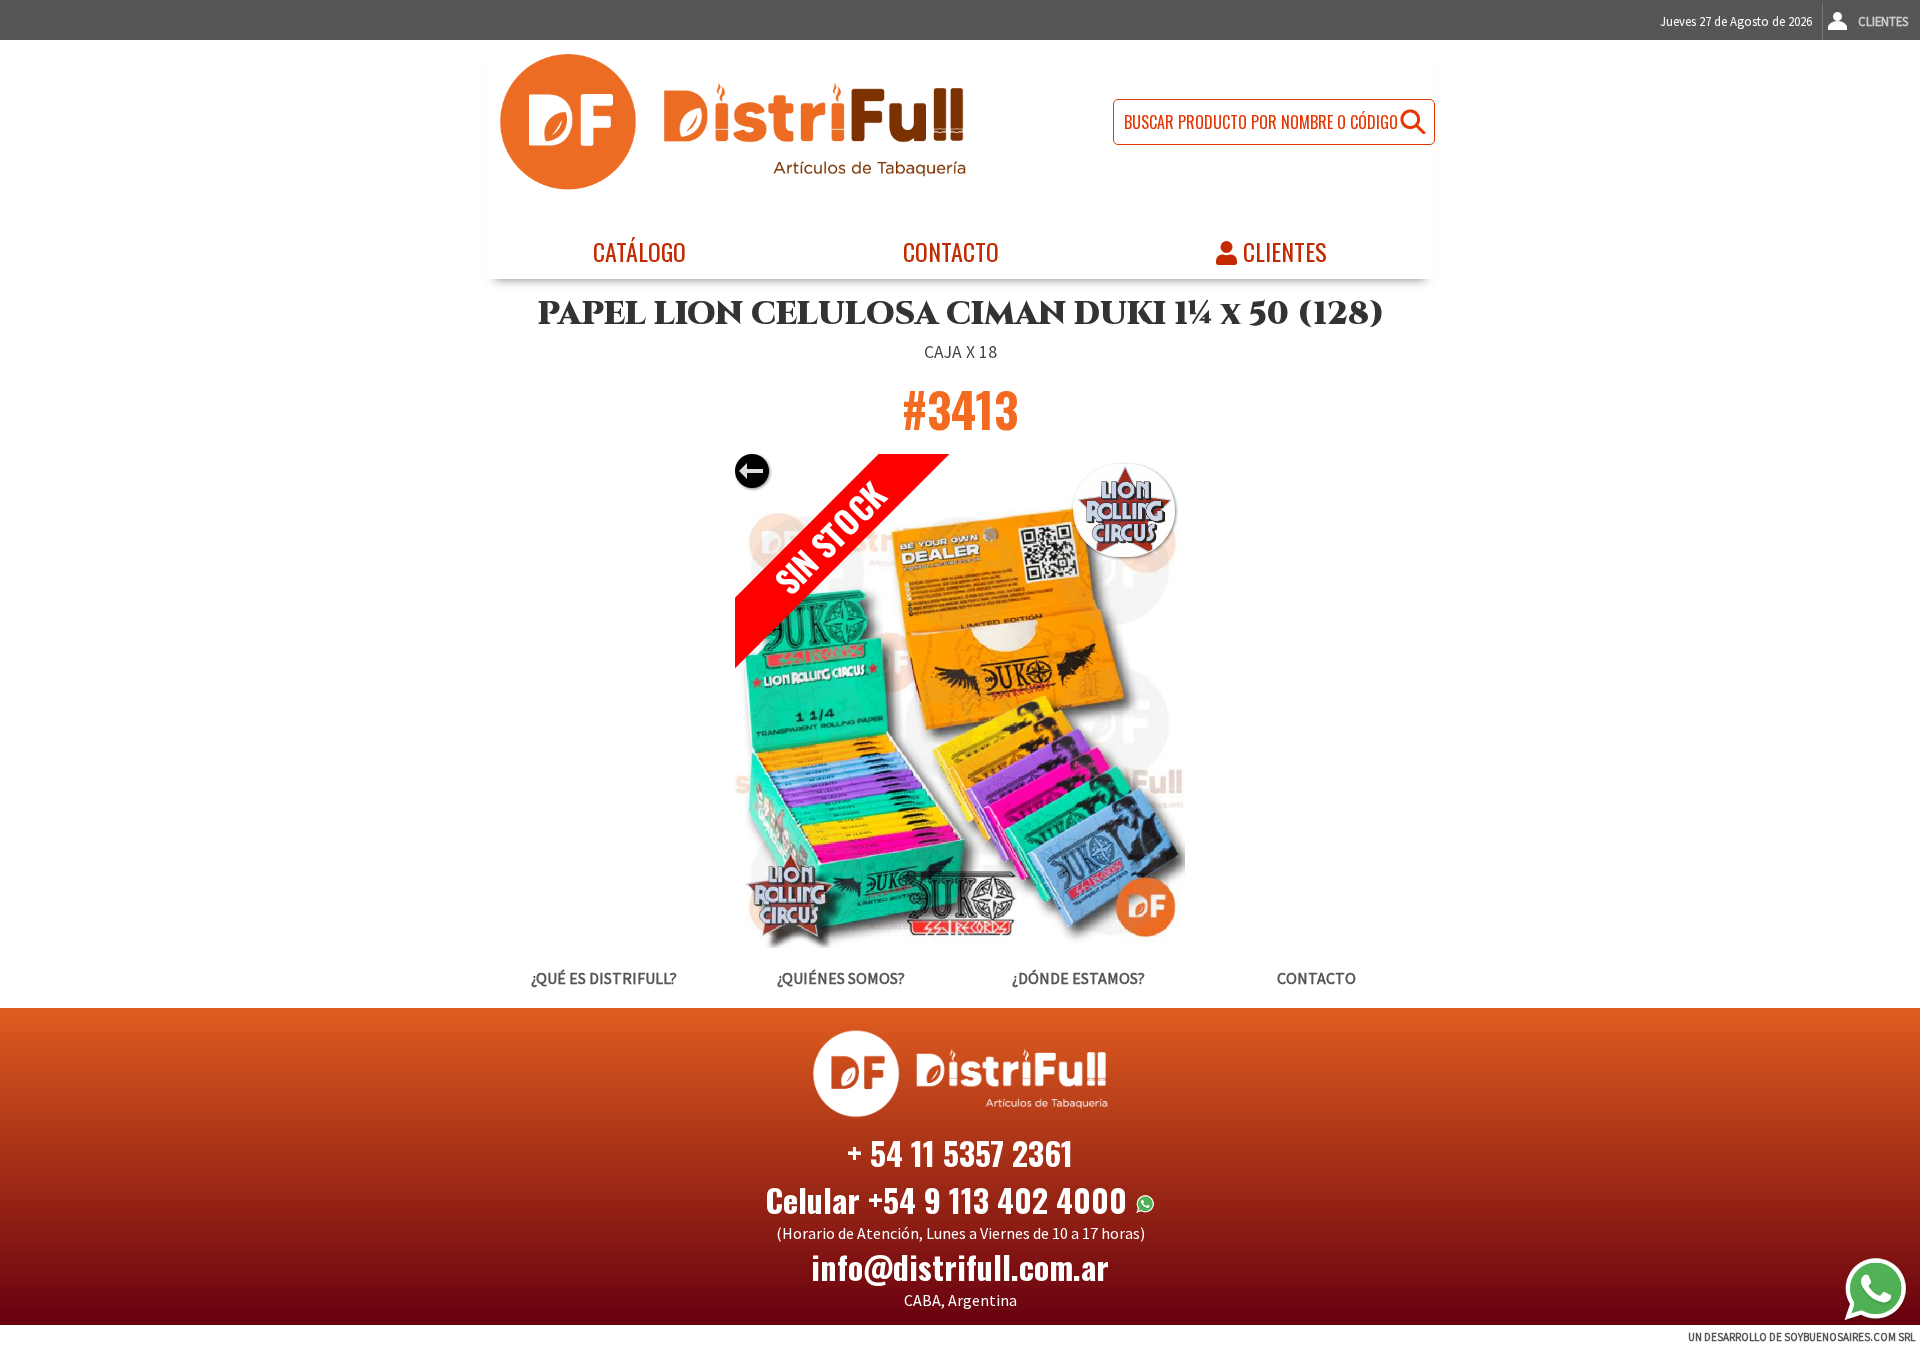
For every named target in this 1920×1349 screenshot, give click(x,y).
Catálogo (639, 251)
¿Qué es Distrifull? (604, 978)
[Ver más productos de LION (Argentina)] (1124, 510)
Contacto (951, 251)
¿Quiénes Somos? (841, 978)
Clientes (1883, 21)
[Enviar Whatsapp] (1875, 1289)
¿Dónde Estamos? (1078, 978)
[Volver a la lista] (752, 471)
